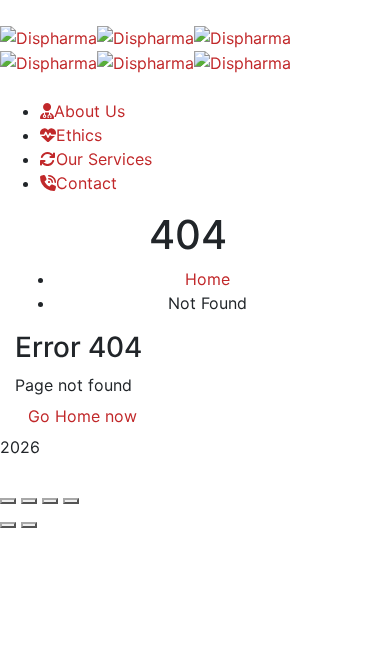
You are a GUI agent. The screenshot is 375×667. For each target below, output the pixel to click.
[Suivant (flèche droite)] (29, 525)
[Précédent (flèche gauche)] (8, 525)
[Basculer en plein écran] (29, 501)
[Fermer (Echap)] (71, 501)
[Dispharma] (48, 36)
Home (207, 279)
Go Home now (82, 416)
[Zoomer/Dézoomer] (8, 501)
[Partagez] (50, 501)
